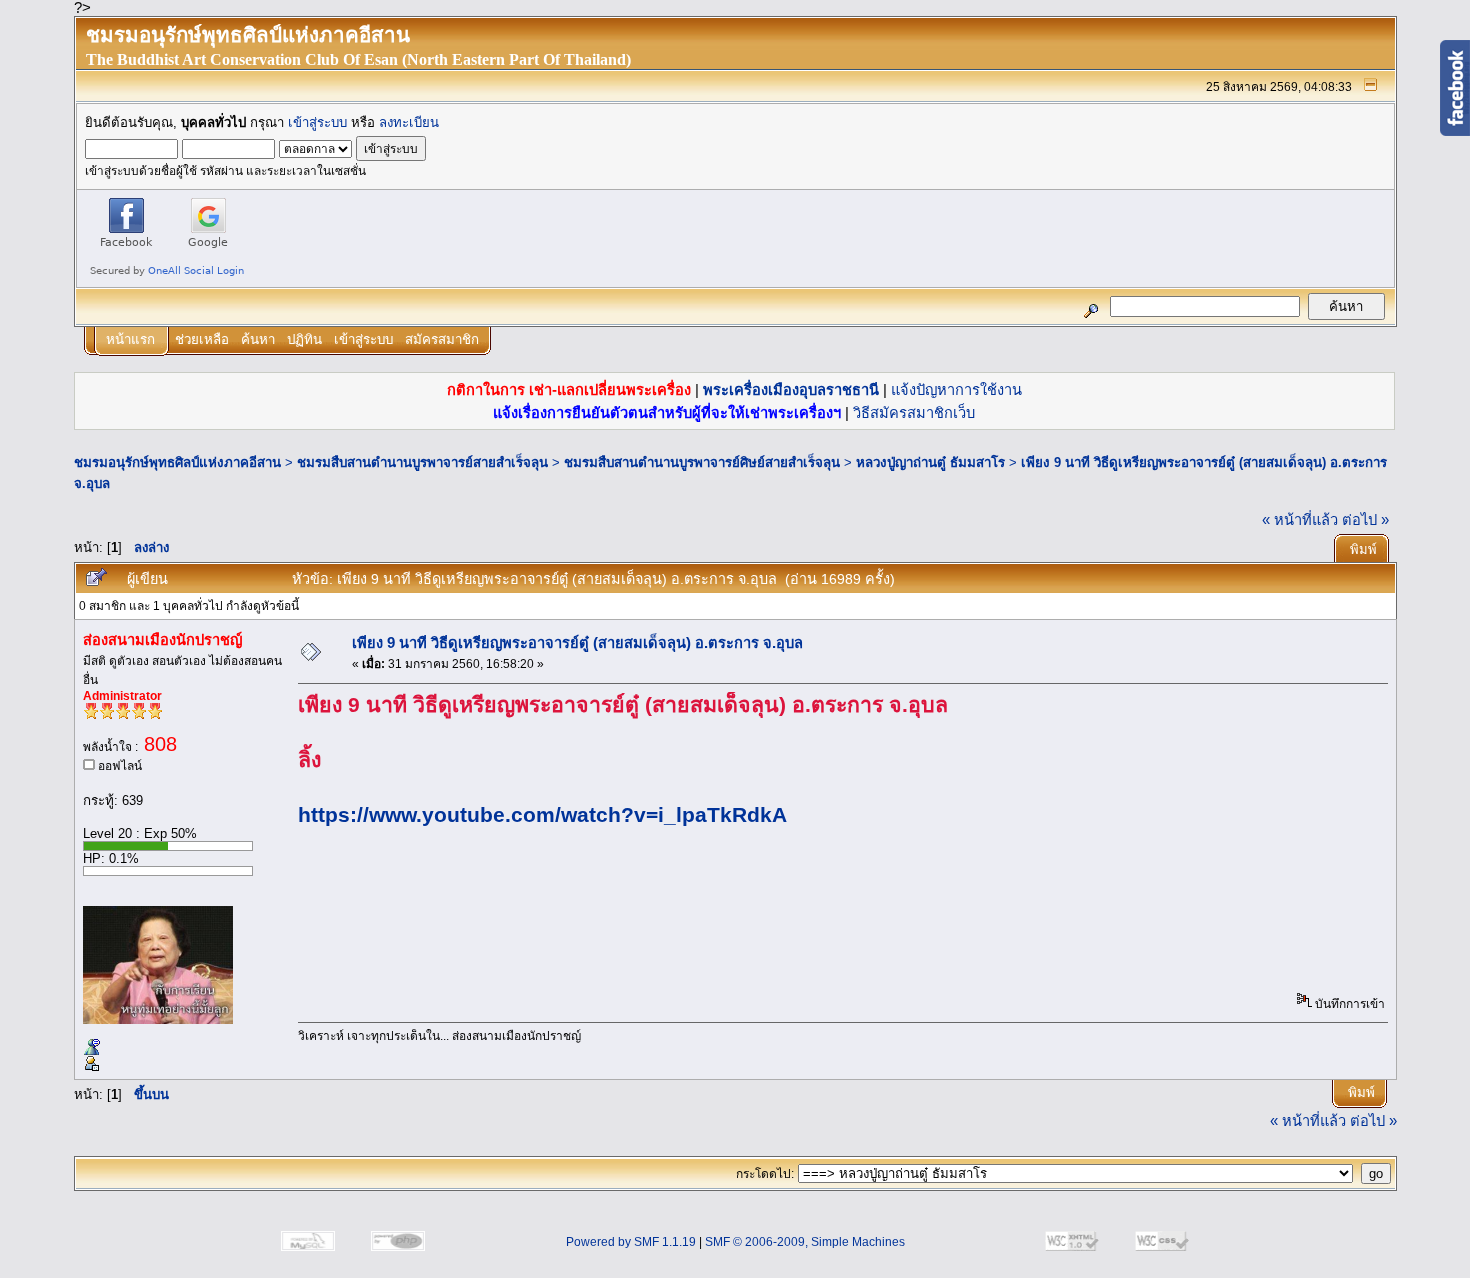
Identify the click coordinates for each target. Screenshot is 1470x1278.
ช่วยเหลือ (202, 339)
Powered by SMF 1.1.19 (631, 1242)
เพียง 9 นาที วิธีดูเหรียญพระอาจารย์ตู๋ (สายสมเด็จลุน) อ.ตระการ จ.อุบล (577, 643)
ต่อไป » (1365, 520)
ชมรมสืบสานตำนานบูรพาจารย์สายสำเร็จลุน (422, 462)
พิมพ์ (1363, 549)
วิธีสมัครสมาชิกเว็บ (914, 413)
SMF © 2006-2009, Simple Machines (805, 1242)
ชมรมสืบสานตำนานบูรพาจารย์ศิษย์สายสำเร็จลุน (702, 462)
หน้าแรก (130, 339)
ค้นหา (258, 339)
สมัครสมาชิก (442, 339)
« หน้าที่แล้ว (1300, 520)
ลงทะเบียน (409, 122)
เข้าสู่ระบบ (317, 122)
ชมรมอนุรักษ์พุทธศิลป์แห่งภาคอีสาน (177, 462)
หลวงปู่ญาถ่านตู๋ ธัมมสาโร (930, 462)
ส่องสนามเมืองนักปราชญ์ (162, 640)
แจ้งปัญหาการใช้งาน (956, 390)
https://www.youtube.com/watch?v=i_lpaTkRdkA (542, 815)
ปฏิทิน (304, 339)
